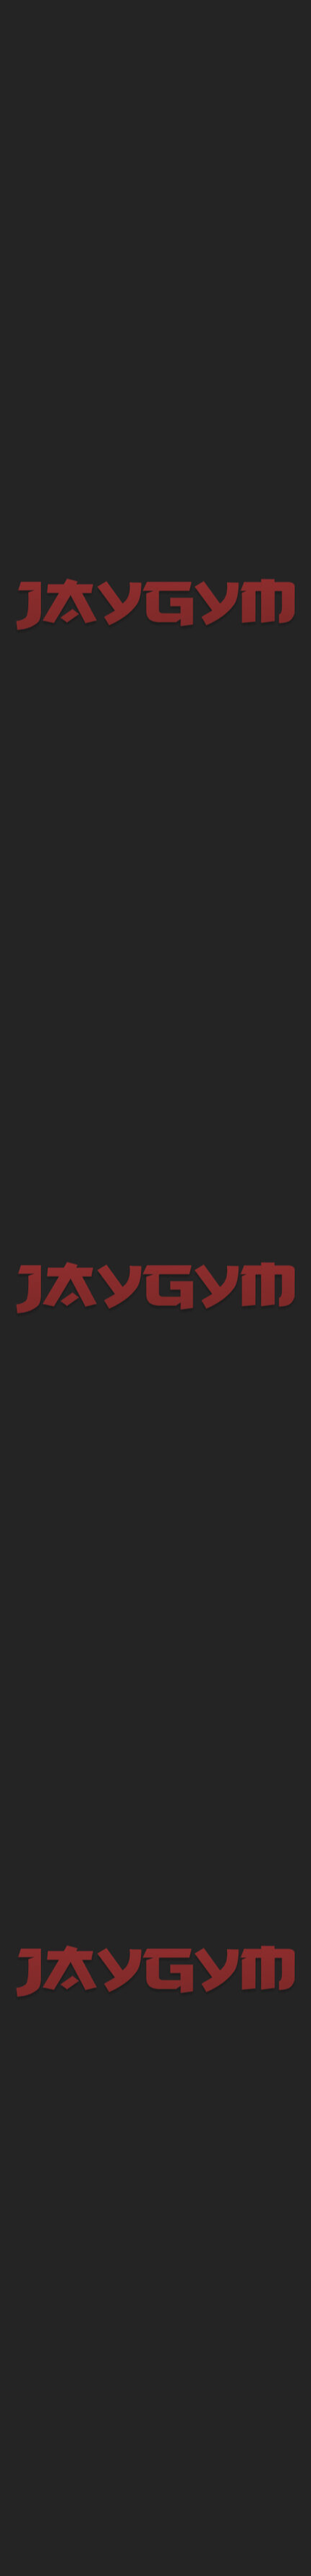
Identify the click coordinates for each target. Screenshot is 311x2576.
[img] (65, 29)
